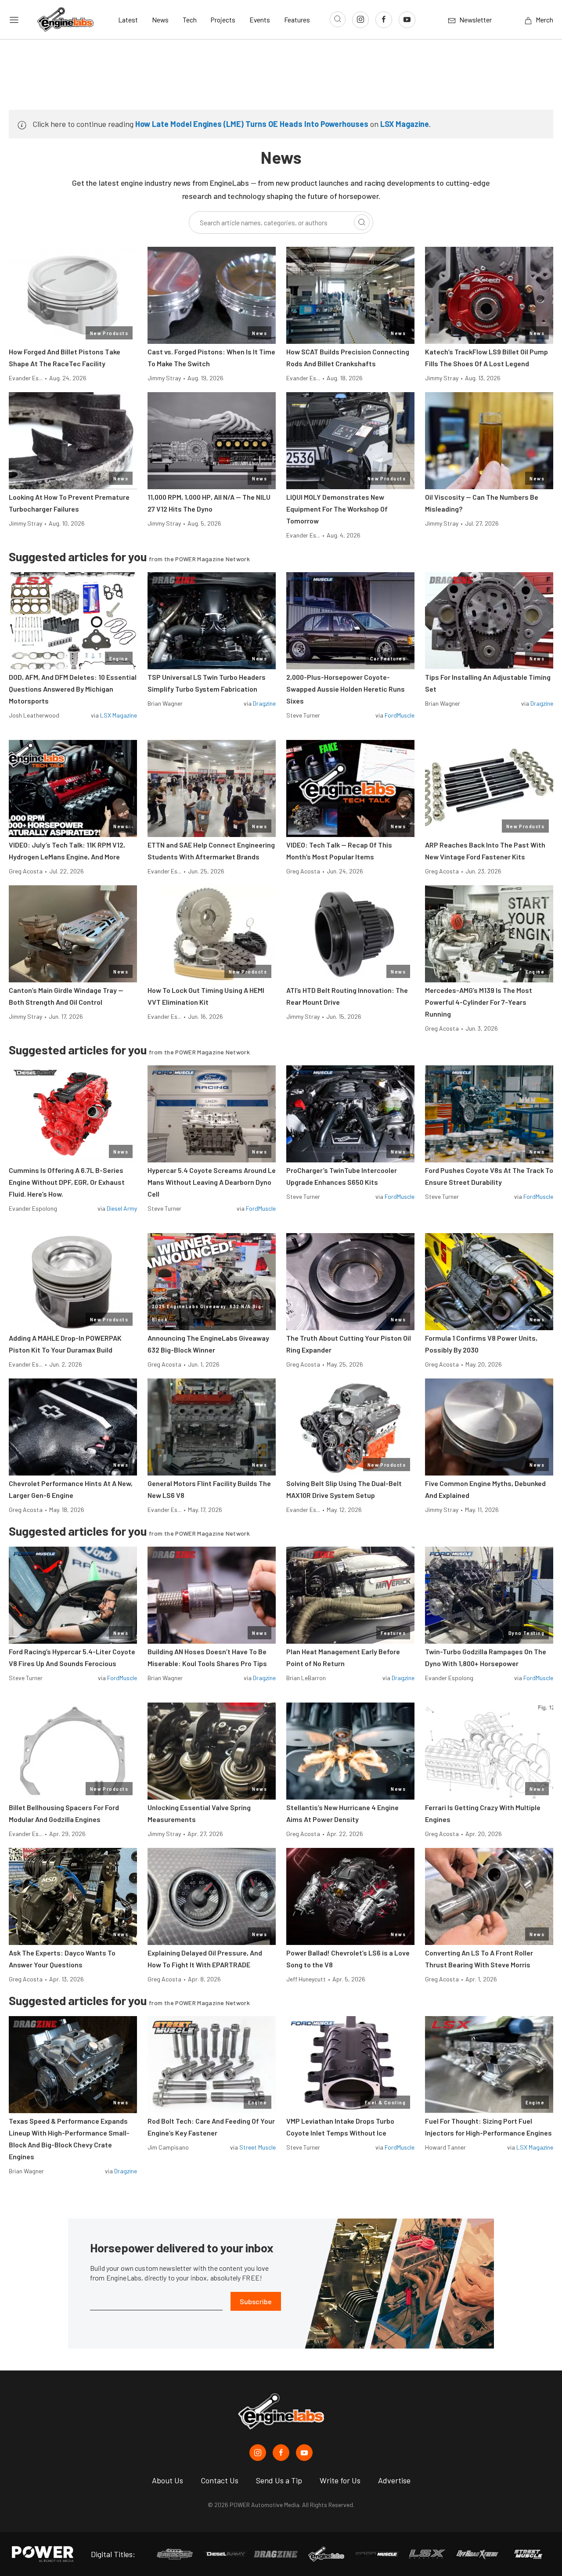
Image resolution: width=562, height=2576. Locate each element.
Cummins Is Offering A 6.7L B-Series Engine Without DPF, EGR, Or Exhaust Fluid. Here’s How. (67, 1182)
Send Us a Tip (279, 2480)
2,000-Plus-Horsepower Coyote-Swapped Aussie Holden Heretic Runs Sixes (346, 689)
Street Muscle (258, 2147)
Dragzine (264, 703)
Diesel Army (122, 1208)
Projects (223, 20)
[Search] (362, 222)
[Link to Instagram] (360, 20)
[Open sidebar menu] (14, 20)
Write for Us (340, 2480)
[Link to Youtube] (407, 20)
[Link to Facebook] (384, 20)
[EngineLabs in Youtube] (304, 2453)
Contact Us (220, 2480)
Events (260, 20)
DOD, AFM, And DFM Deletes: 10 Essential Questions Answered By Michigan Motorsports (73, 689)
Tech (190, 20)
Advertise (394, 2480)
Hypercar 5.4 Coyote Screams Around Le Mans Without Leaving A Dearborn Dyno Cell (212, 1182)
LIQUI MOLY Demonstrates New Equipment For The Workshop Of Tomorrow (337, 509)
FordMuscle (400, 715)
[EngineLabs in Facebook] (281, 2453)
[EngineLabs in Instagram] (258, 2453)
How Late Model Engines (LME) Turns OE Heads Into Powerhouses (252, 124)
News (160, 20)
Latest (128, 20)
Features (297, 20)
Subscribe (256, 2301)
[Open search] (338, 19)
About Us (168, 2480)
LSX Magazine (405, 124)
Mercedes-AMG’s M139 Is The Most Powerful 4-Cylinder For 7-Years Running (479, 1002)
